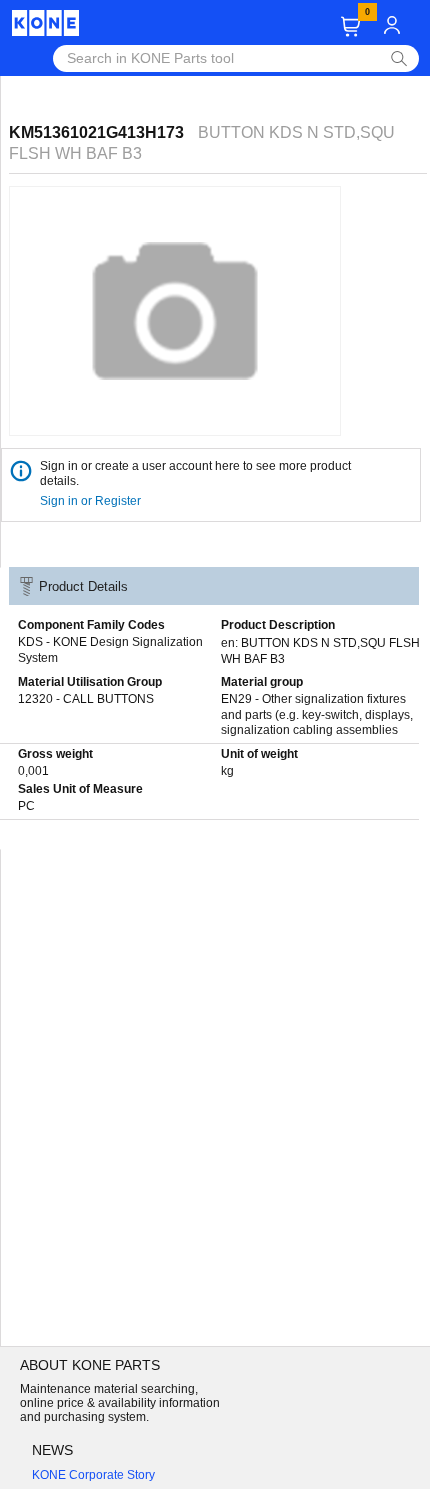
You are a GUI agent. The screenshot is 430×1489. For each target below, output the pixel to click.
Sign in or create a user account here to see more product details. (195, 473)
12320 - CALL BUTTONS (86, 699)
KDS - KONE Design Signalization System (110, 650)
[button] (350, 26)
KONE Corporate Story (93, 1475)
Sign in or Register (92, 501)
